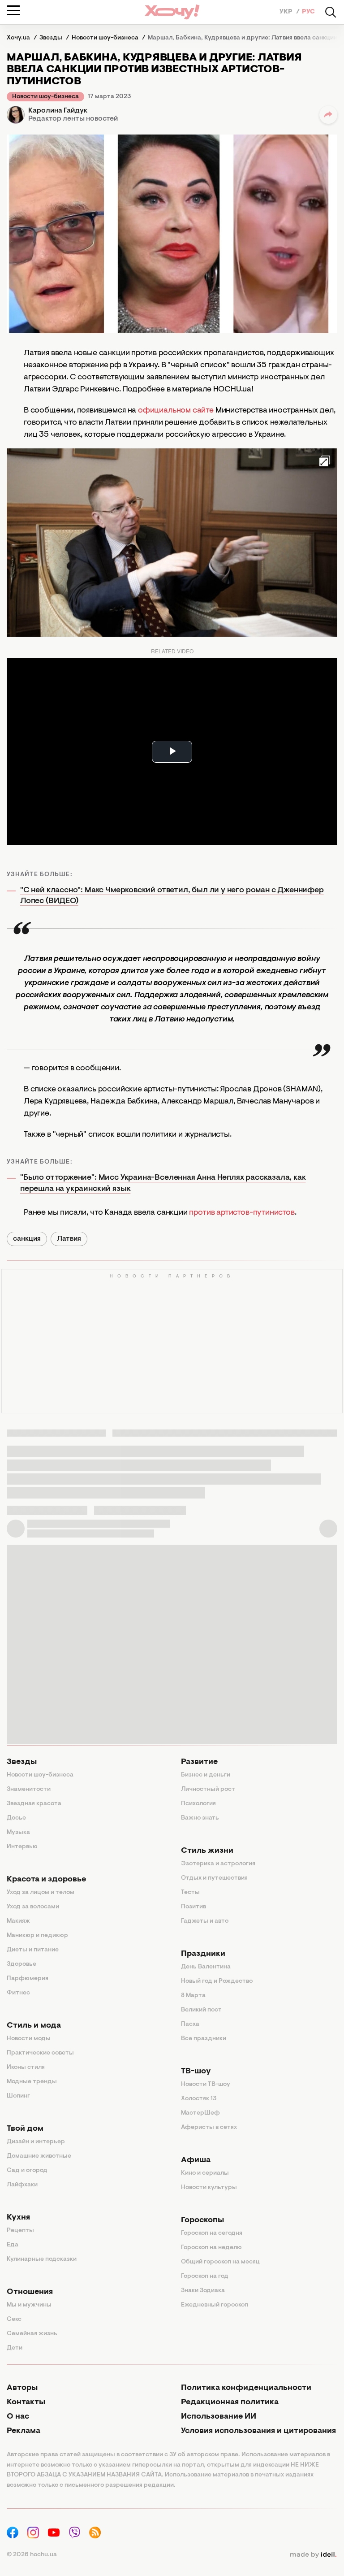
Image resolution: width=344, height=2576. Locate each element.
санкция (27, 1239)
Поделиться (328, 115)
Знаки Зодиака (203, 2291)
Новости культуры (209, 2188)
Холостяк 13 (199, 2099)
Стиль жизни (207, 1851)
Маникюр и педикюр (37, 1936)
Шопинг (18, 2096)
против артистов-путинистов (242, 1213)
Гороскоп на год (205, 2276)
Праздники (203, 1954)
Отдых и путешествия (214, 1878)
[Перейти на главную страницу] (172, 12)
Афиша (196, 2160)
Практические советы (40, 2053)
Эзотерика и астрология (218, 1864)
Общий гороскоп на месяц (220, 2262)
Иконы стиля (26, 2068)
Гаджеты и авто (205, 1921)
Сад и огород (27, 2171)
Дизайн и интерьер (36, 2142)
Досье (16, 1818)
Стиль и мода (34, 2026)
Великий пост (201, 2010)
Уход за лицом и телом (41, 1893)
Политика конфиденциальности (246, 2388)
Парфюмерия (28, 1979)
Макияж (18, 1921)
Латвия (69, 1239)
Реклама (24, 2431)
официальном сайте (176, 411)
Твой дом (25, 2129)
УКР (287, 12)
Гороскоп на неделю (211, 2248)
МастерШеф (200, 2113)
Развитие (199, 1762)
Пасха (190, 2024)
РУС (308, 12)
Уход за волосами (33, 1907)
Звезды (22, 1762)
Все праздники (204, 2039)
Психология (198, 1804)
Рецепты (20, 2231)
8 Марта (193, 1996)
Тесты (190, 1893)
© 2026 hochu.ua (32, 2555)
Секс (14, 2320)
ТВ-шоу (196, 2072)
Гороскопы (202, 2220)
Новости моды (29, 2039)
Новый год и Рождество (217, 1981)
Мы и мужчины (29, 2305)
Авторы (22, 2388)
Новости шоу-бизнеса (45, 97)
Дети (15, 2348)
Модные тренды (32, 2082)
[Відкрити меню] (13, 10)
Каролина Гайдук (58, 111)
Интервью (22, 1847)
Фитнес (18, 1993)
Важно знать (200, 1818)
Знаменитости (29, 1790)
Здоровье (21, 1964)
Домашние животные (39, 2156)
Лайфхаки (22, 2185)
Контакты (26, 2402)
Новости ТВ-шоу (206, 2085)
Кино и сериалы (205, 2173)
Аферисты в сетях (209, 2128)
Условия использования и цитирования (258, 2431)
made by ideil (313, 2555)
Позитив (193, 1907)
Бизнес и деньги (206, 1775)
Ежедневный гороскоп (215, 2305)
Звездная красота (34, 1804)
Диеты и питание (33, 1950)
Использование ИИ (219, 2417)
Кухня (18, 2218)
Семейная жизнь (32, 2334)
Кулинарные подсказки (42, 2259)
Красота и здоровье (46, 1880)
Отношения (30, 2292)
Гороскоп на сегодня (212, 2233)
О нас (18, 2417)
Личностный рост (208, 1790)
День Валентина (206, 1967)
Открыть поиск (331, 12)
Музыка (18, 1833)
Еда (13, 2245)
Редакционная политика (230, 2402)
